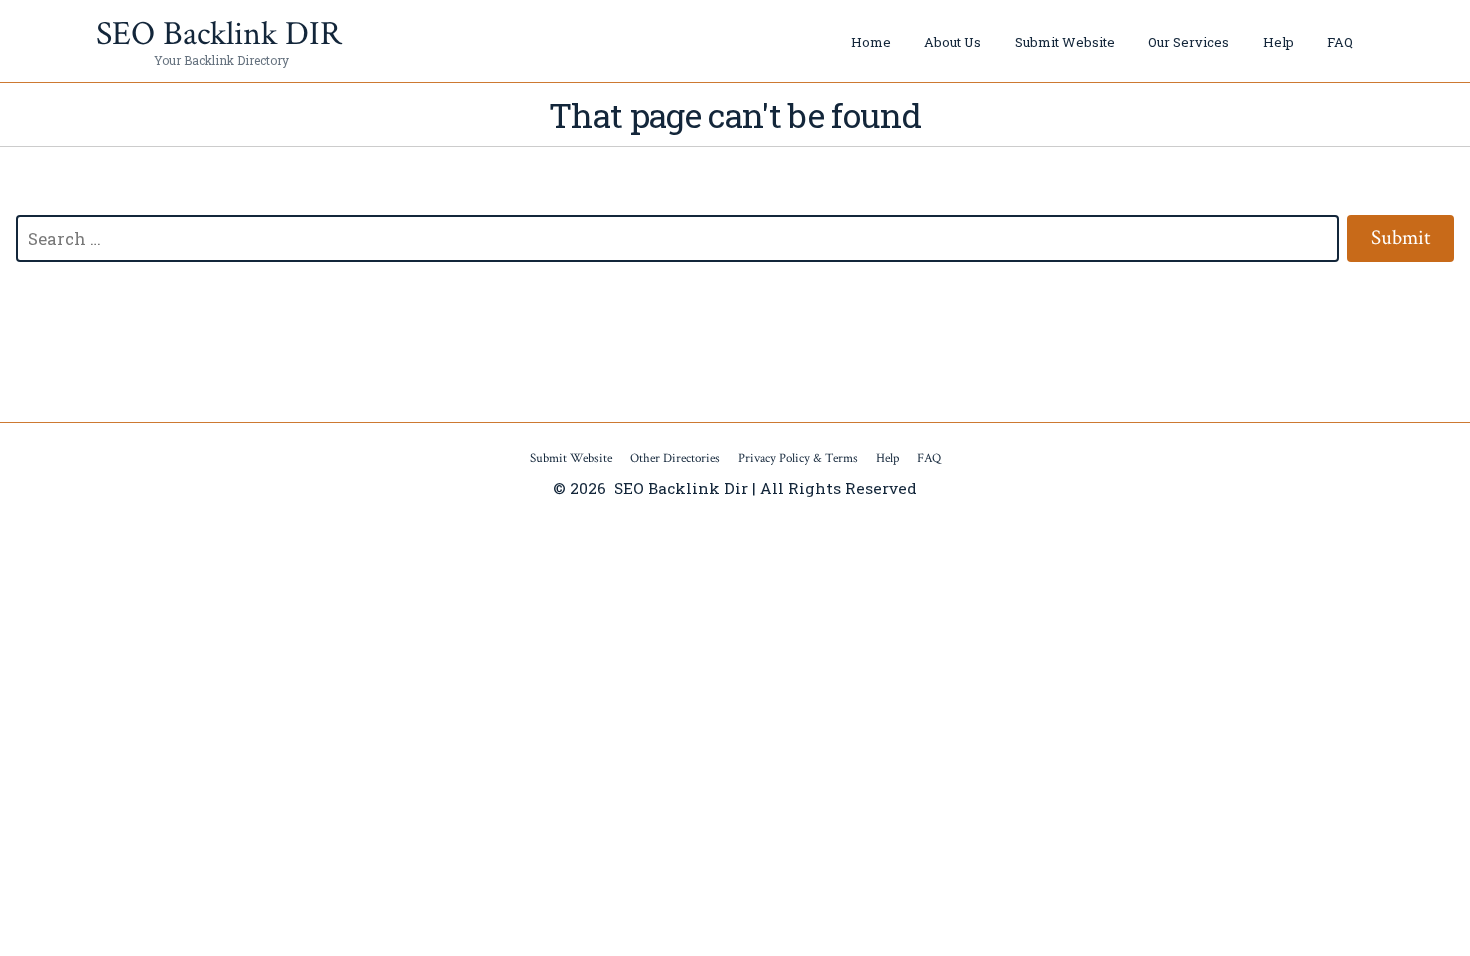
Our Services (1188, 42)
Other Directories (675, 458)
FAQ (1340, 42)
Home (871, 42)
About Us (952, 42)
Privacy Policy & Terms (798, 458)
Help (1278, 42)
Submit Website (1065, 42)
